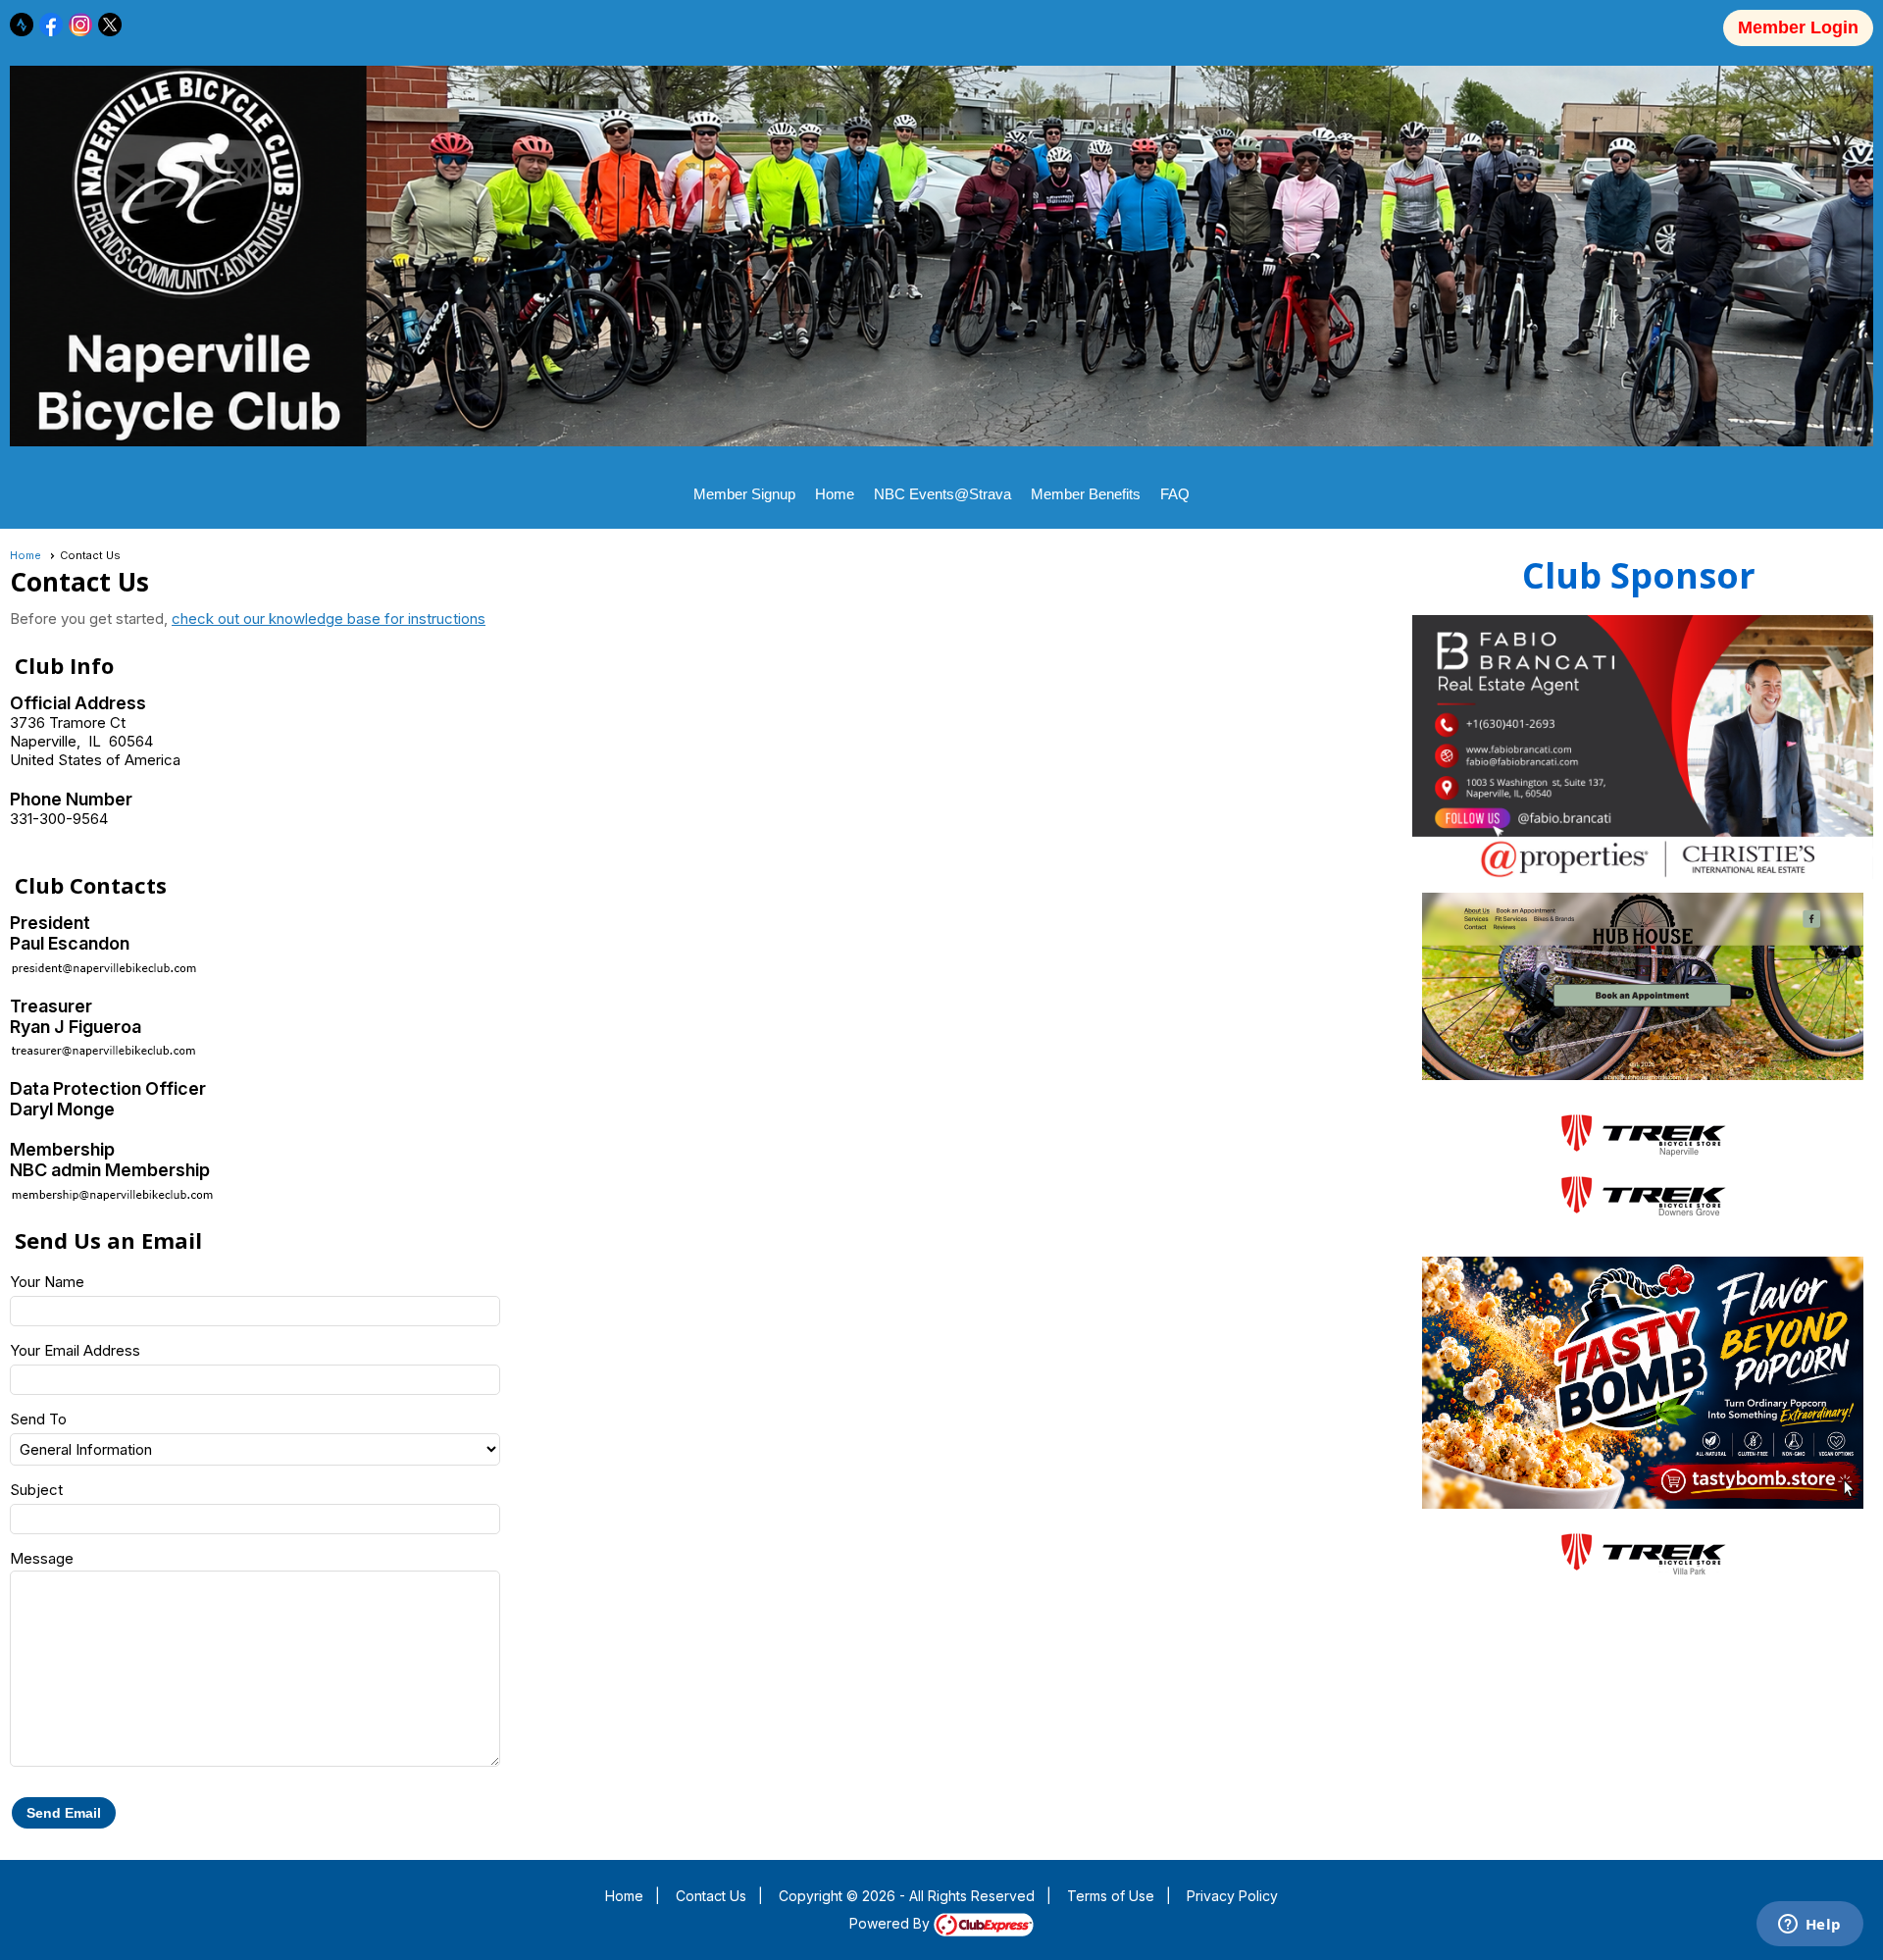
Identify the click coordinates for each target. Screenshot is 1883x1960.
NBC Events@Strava (942, 494)
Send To (38, 1419)
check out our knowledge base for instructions (329, 619)
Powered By (891, 1923)
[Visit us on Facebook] (51, 25)
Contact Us (711, 1896)
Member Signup (744, 494)
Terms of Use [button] (1111, 1896)
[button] (64, 1813)
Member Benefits (1086, 494)
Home (835, 494)
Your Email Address (75, 1350)
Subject (36, 1490)
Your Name (47, 1282)
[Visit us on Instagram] (81, 25)
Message (42, 1558)
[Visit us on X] (110, 25)
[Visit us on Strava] (22, 25)
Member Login (1798, 27)
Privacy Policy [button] (1232, 1896)
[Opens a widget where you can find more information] (1809, 1926)
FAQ (1175, 494)
